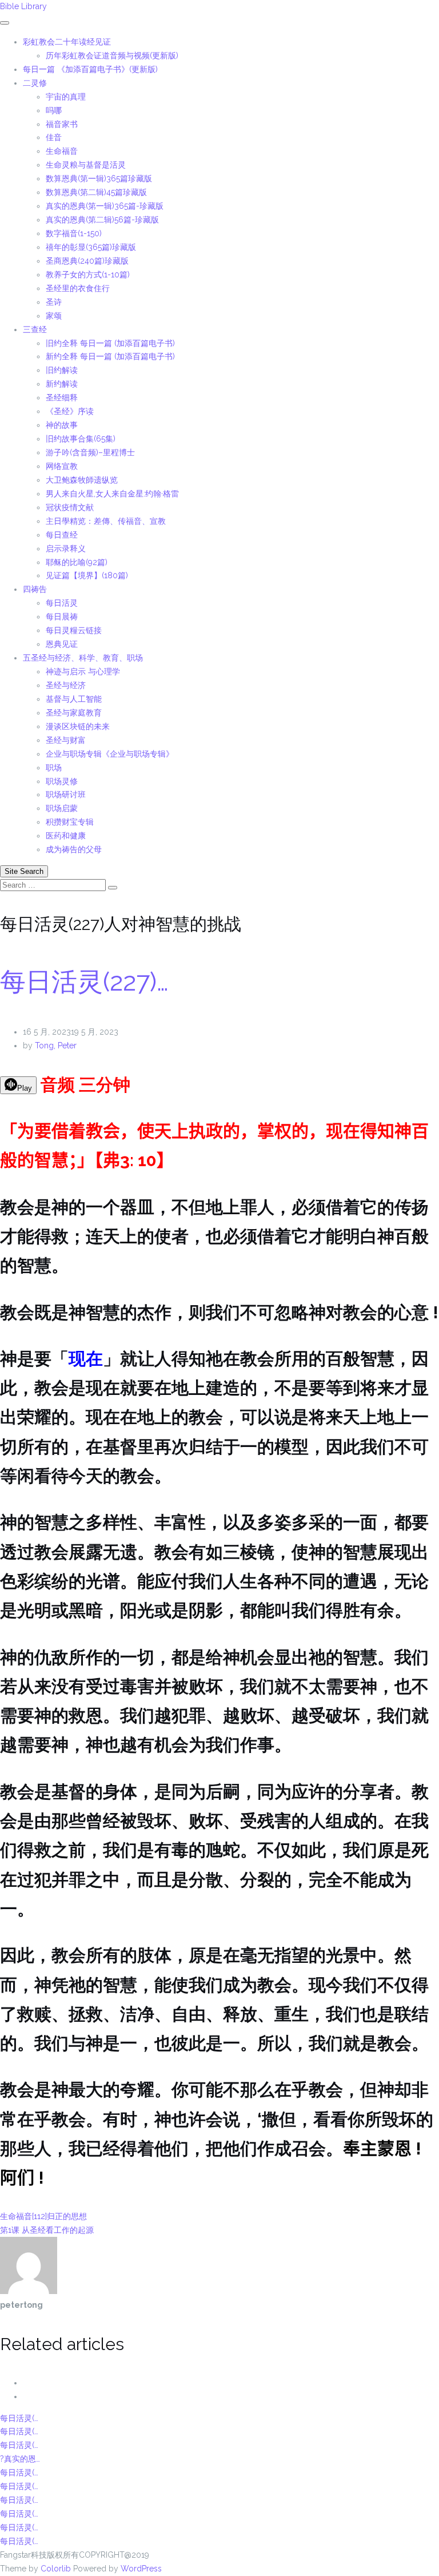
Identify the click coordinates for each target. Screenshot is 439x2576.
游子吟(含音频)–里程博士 (90, 452)
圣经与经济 (66, 685)
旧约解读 (62, 370)
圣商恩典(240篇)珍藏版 (87, 261)
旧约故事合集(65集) (81, 439)
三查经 (35, 329)
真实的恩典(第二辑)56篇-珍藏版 (102, 220)
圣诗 (54, 302)
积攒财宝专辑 (70, 822)
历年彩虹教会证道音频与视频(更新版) (112, 55)
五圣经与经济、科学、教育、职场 (83, 658)
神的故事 (62, 425)
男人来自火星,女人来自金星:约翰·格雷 (112, 494)
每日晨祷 (62, 617)
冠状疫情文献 (70, 507)
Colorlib (56, 2569)
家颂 (54, 316)
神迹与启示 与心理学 (83, 671)
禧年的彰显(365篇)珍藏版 (91, 247)
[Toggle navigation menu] (5, 23)
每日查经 (62, 535)
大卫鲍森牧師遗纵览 (82, 480)
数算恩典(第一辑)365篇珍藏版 (99, 178)
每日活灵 (62, 603)
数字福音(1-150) (74, 233)
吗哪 (54, 110)
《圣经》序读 (70, 411)
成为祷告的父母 (74, 849)
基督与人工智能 (75, 699)
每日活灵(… (19, 2418)
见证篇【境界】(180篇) (87, 575)
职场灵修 (62, 781)
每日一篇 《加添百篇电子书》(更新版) (90, 69)
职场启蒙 (62, 808)
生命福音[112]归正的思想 (43, 2216)
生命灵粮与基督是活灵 (86, 165)
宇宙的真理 (66, 97)
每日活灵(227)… (84, 982)
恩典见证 (62, 644)
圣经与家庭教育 (74, 713)
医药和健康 (66, 836)
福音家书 (62, 124)
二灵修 (35, 83)
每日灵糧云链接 (74, 630)
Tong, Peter (56, 1045)
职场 (54, 768)
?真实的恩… (20, 2459)
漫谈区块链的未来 (78, 726)
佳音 (54, 137)
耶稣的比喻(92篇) (77, 562)
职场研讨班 (66, 794)
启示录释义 (66, 548)
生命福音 (62, 151)
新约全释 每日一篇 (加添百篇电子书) (110, 356)
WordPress (141, 2569)
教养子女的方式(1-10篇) (88, 275)
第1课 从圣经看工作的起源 (47, 2230)
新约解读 (62, 384)
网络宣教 (62, 466)
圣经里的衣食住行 (78, 288)
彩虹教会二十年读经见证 (67, 42)
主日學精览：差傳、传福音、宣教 (106, 521)
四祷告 (35, 589)
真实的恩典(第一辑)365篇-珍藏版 (105, 206)
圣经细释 (62, 397)
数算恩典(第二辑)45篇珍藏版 (96, 192)
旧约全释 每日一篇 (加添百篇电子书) (110, 343)
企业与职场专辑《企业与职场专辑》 (110, 754)
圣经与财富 (66, 740)
